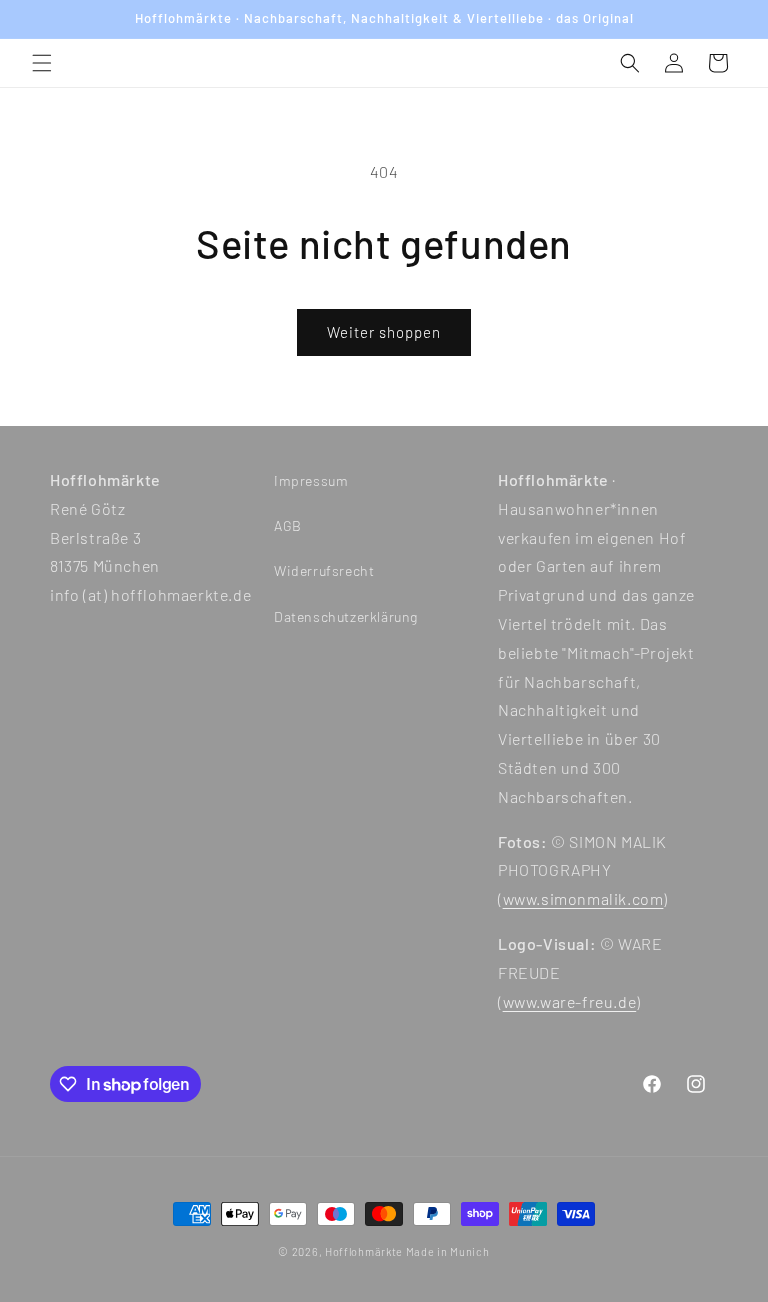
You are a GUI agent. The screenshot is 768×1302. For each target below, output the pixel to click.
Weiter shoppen (384, 332)
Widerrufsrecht (324, 570)
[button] (42, 63)
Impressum (311, 480)
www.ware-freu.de (570, 1001)
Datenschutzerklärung (346, 616)
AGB (288, 525)
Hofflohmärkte (364, 1251)
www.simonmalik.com (583, 898)
